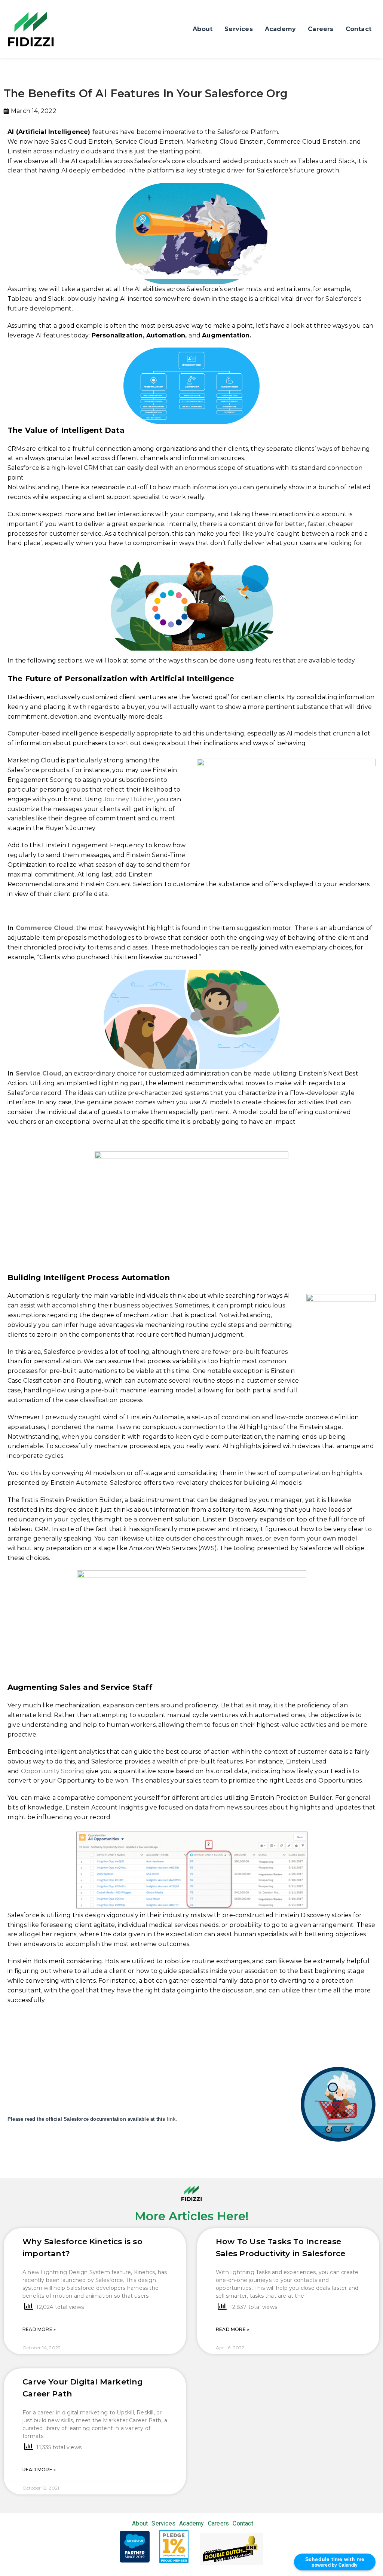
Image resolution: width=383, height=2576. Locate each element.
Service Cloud (39, 1073)
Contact (359, 29)
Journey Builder (129, 799)
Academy (280, 29)
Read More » (39, 2329)
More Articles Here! (192, 2216)
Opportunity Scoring (53, 1771)
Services (239, 29)
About (203, 29)
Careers (321, 29)
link (171, 2119)
